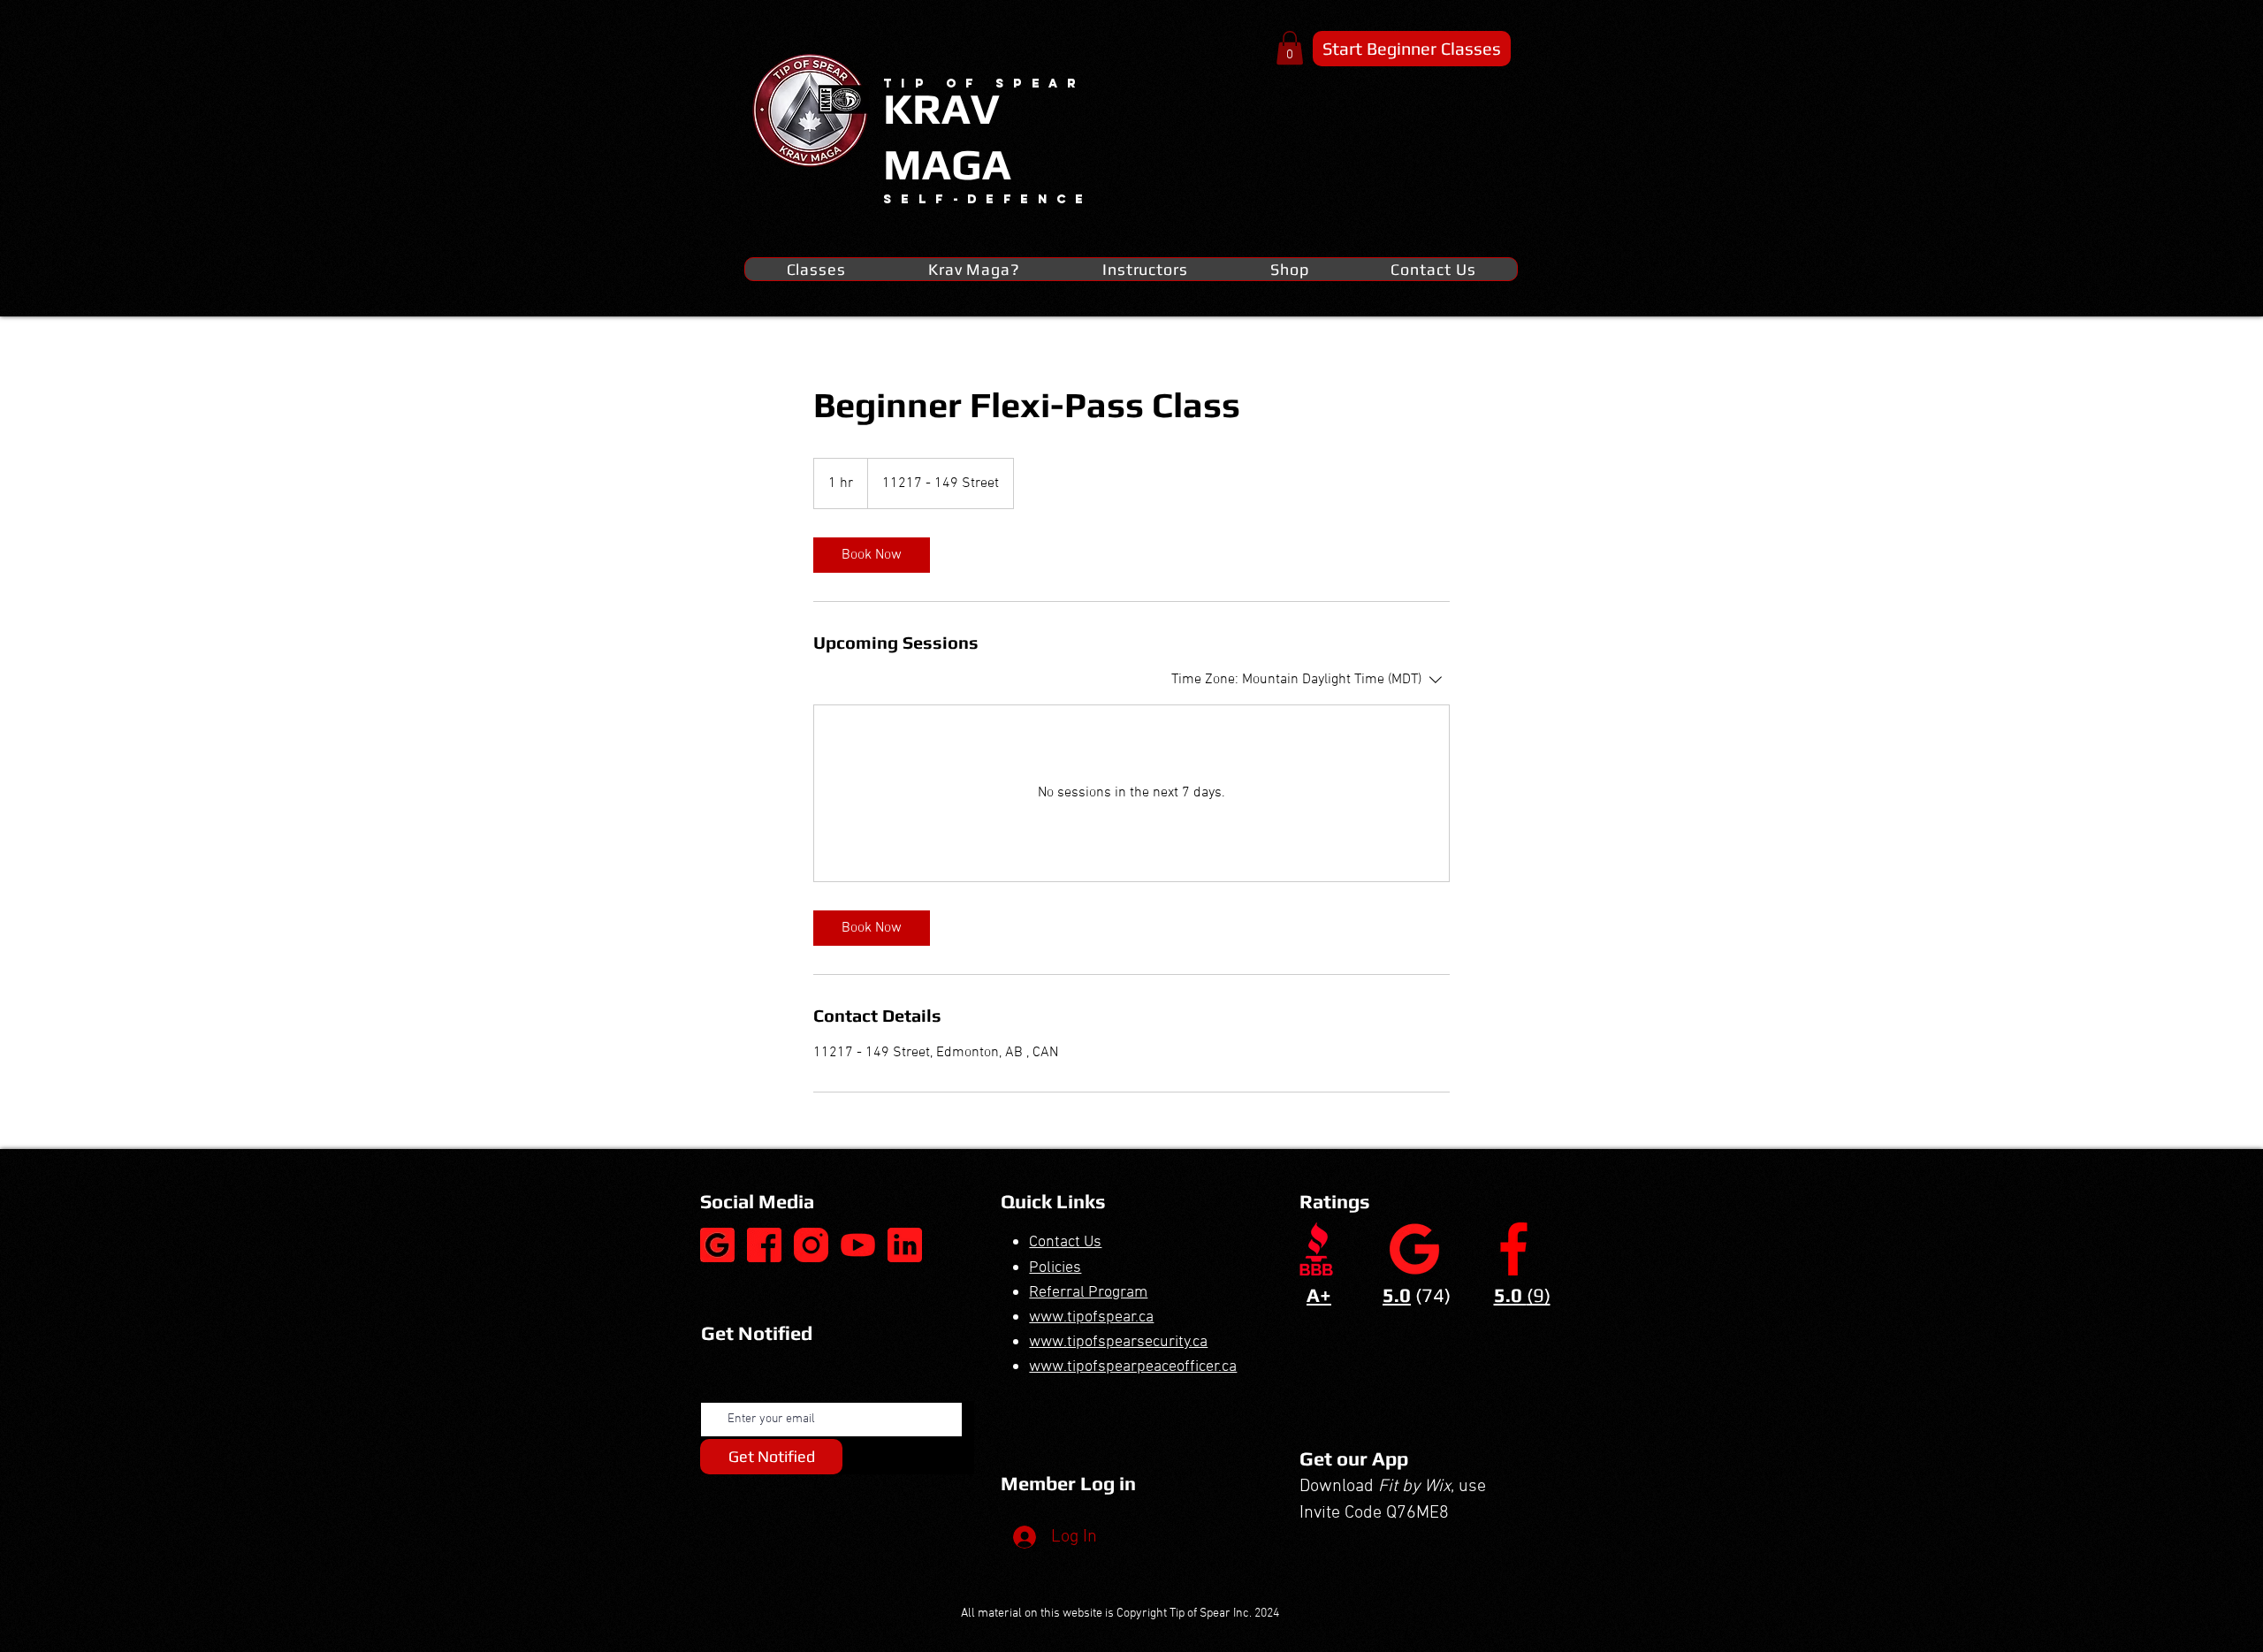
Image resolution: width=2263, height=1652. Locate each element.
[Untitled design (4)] (717, 1245)
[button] (1290, 48)
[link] (872, 555)
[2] (811, 1245)
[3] (858, 1245)
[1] (764, 1245)
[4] (905, 1245)
